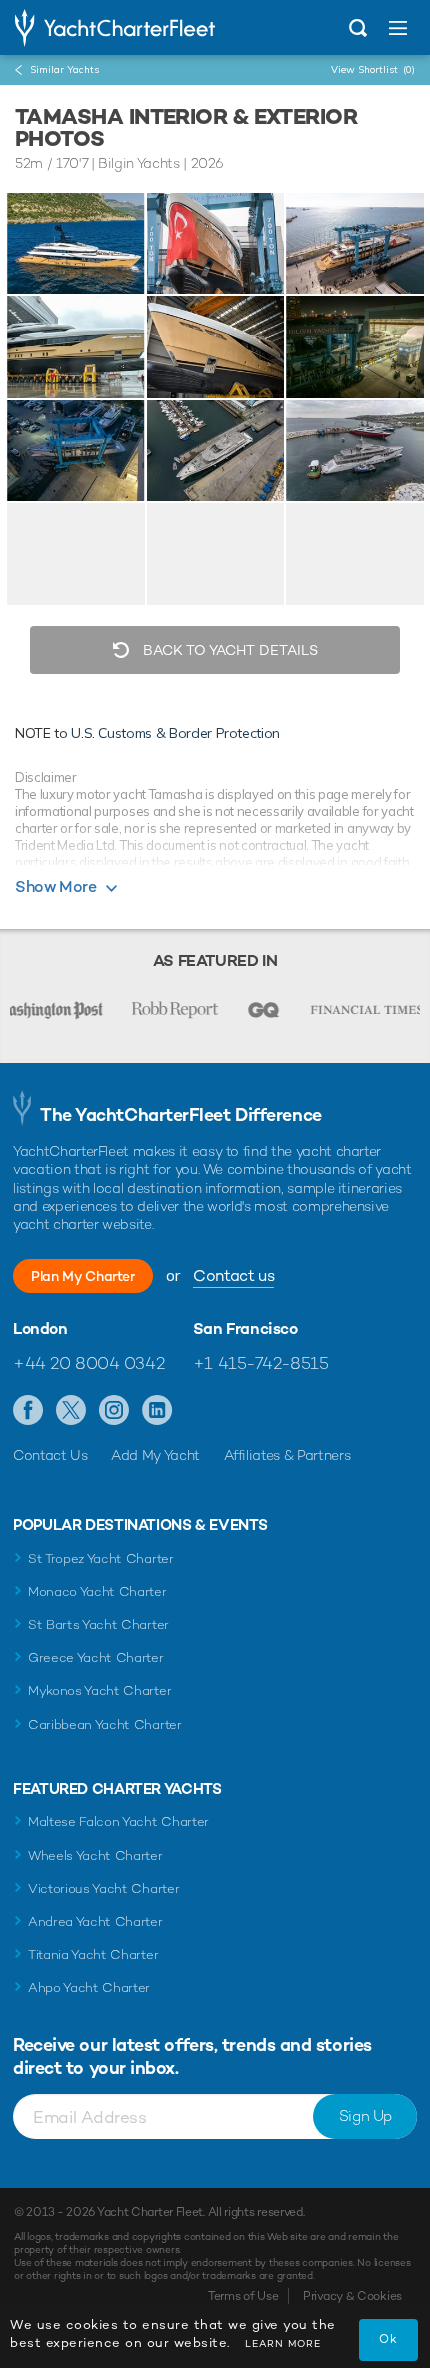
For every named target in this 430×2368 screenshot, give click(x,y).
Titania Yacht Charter (93, 1954)
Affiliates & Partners (287, 1455)
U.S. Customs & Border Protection (175, 733)
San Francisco (245, 1329)
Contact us (233, 1275)
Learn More (283, 2343)
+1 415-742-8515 (261, 1363)
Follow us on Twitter (71, 1411)
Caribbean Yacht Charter (105, 1724)
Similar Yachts (64, 69)
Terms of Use (243, 2296)
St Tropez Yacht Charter (101, 1558)
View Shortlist (373, 69)
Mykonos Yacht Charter (99, 1690)
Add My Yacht (155, 1455)
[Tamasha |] (216, 244)
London (40, 1329)
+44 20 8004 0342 (88, 1363)
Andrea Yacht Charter (95, 1921)
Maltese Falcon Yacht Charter (118, 1821)
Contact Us (50, 1455)
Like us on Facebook (28, 1411)
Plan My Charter (83, 1276)
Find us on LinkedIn (157, 1411)
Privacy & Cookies (352, 2296)
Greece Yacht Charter (96, 1657)
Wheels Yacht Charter (95, 1855)
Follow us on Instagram (114, 1411)
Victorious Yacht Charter (103, 1888)
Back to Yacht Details (228, 650)
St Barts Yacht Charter (98, 1624)
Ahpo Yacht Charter (89, 1987)
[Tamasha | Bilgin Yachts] (76, 244)
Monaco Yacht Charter (97, 1591)
